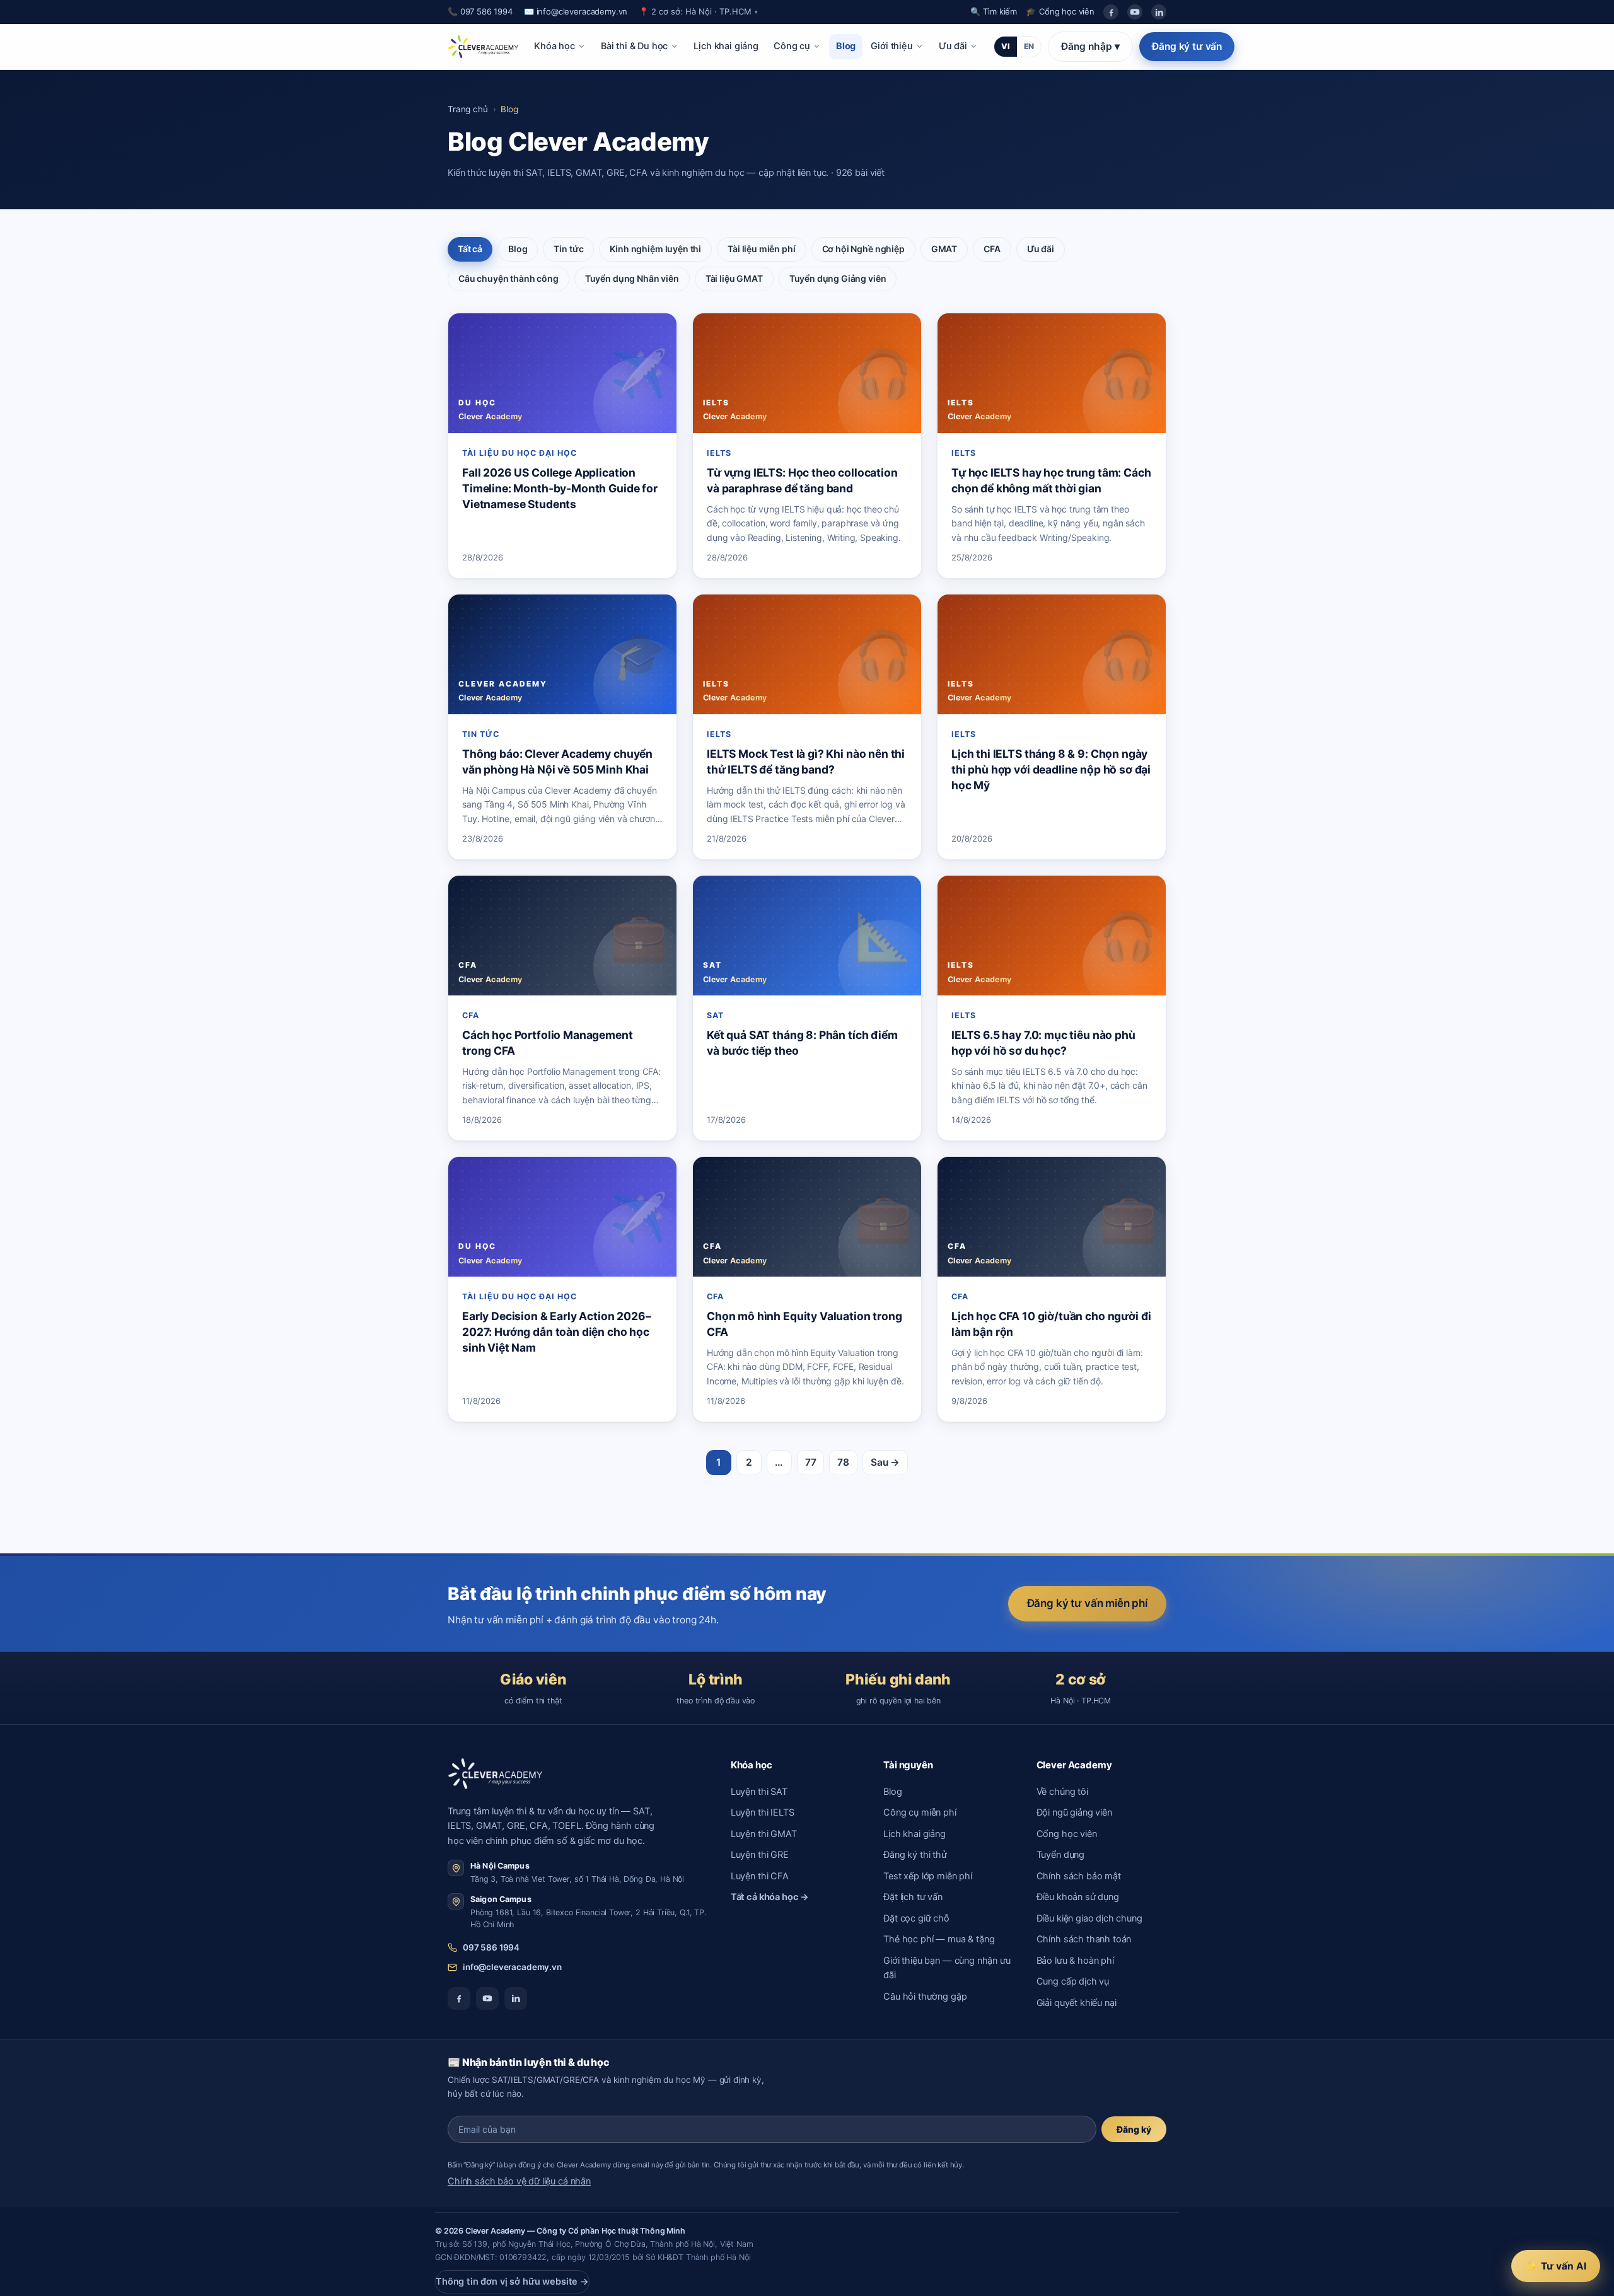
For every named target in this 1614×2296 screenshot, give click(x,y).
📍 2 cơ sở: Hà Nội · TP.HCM (698, 11)
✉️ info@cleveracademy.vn (576, 11)
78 (843, 1462)
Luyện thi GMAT (764, 1834)
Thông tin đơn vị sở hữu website (512, 2282)
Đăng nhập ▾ (1090, 46)
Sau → (885, 1462)
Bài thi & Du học (635, 46)
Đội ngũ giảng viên (1074, 1812)
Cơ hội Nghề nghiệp (863, 249)
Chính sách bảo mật (1079, 1876)
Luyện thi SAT (759, 1792)
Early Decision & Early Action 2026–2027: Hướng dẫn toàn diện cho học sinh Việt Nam (557, 1332)
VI (1006, 46)
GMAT (944, 249)
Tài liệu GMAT (734, 278)
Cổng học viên (1067, 1834)
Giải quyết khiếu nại (1077, 2003)
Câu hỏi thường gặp (925, 1997)
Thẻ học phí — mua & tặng (939, 1939)
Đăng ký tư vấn (1187, 46)
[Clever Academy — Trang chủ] (483, 47)
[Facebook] (1111, 12)
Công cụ (792, 46)
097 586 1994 (491, 1947)
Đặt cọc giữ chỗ (916, 1918)
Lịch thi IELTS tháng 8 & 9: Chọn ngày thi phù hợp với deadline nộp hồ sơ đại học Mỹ (1051, 769)
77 (811, 1462)
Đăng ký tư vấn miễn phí (1087, 1603)
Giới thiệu (891, 46)
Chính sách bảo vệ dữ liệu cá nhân (519, 2181)
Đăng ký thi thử (915, 1855)
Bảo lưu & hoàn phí (1075, 1961)
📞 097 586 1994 (480, 11)
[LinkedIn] (1159, 12)
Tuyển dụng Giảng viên (838, 278)
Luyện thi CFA (760, 1876)
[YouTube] (1135, 12)
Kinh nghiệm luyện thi (655, 249)
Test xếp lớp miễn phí (928, 1876)
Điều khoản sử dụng (1078, 1897)
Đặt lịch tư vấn (913, 1897)
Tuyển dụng (1060, 1855)
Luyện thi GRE (760, 1855)
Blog (846, 46)
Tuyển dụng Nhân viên (632, 278)
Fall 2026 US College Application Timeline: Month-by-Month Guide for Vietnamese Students (560, 488)
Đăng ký (1134, 2129)
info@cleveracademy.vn (512, 1967)
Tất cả (470, 249)
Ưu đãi (953, 46)
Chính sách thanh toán (1084, 1939)
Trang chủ (468, 109)
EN (1029, 46)
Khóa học (554, 46)
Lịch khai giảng (726, 46)
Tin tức (568, 249)
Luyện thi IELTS (763, 1812)
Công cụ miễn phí (920, 1812)
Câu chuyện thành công (508, 278)
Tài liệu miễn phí (761, 249)
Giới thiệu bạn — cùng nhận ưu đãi (947, 1968)
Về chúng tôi (1062, 1792)
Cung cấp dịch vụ (1073, 1981)
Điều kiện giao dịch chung (1089, 1918)
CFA (992, 249)
